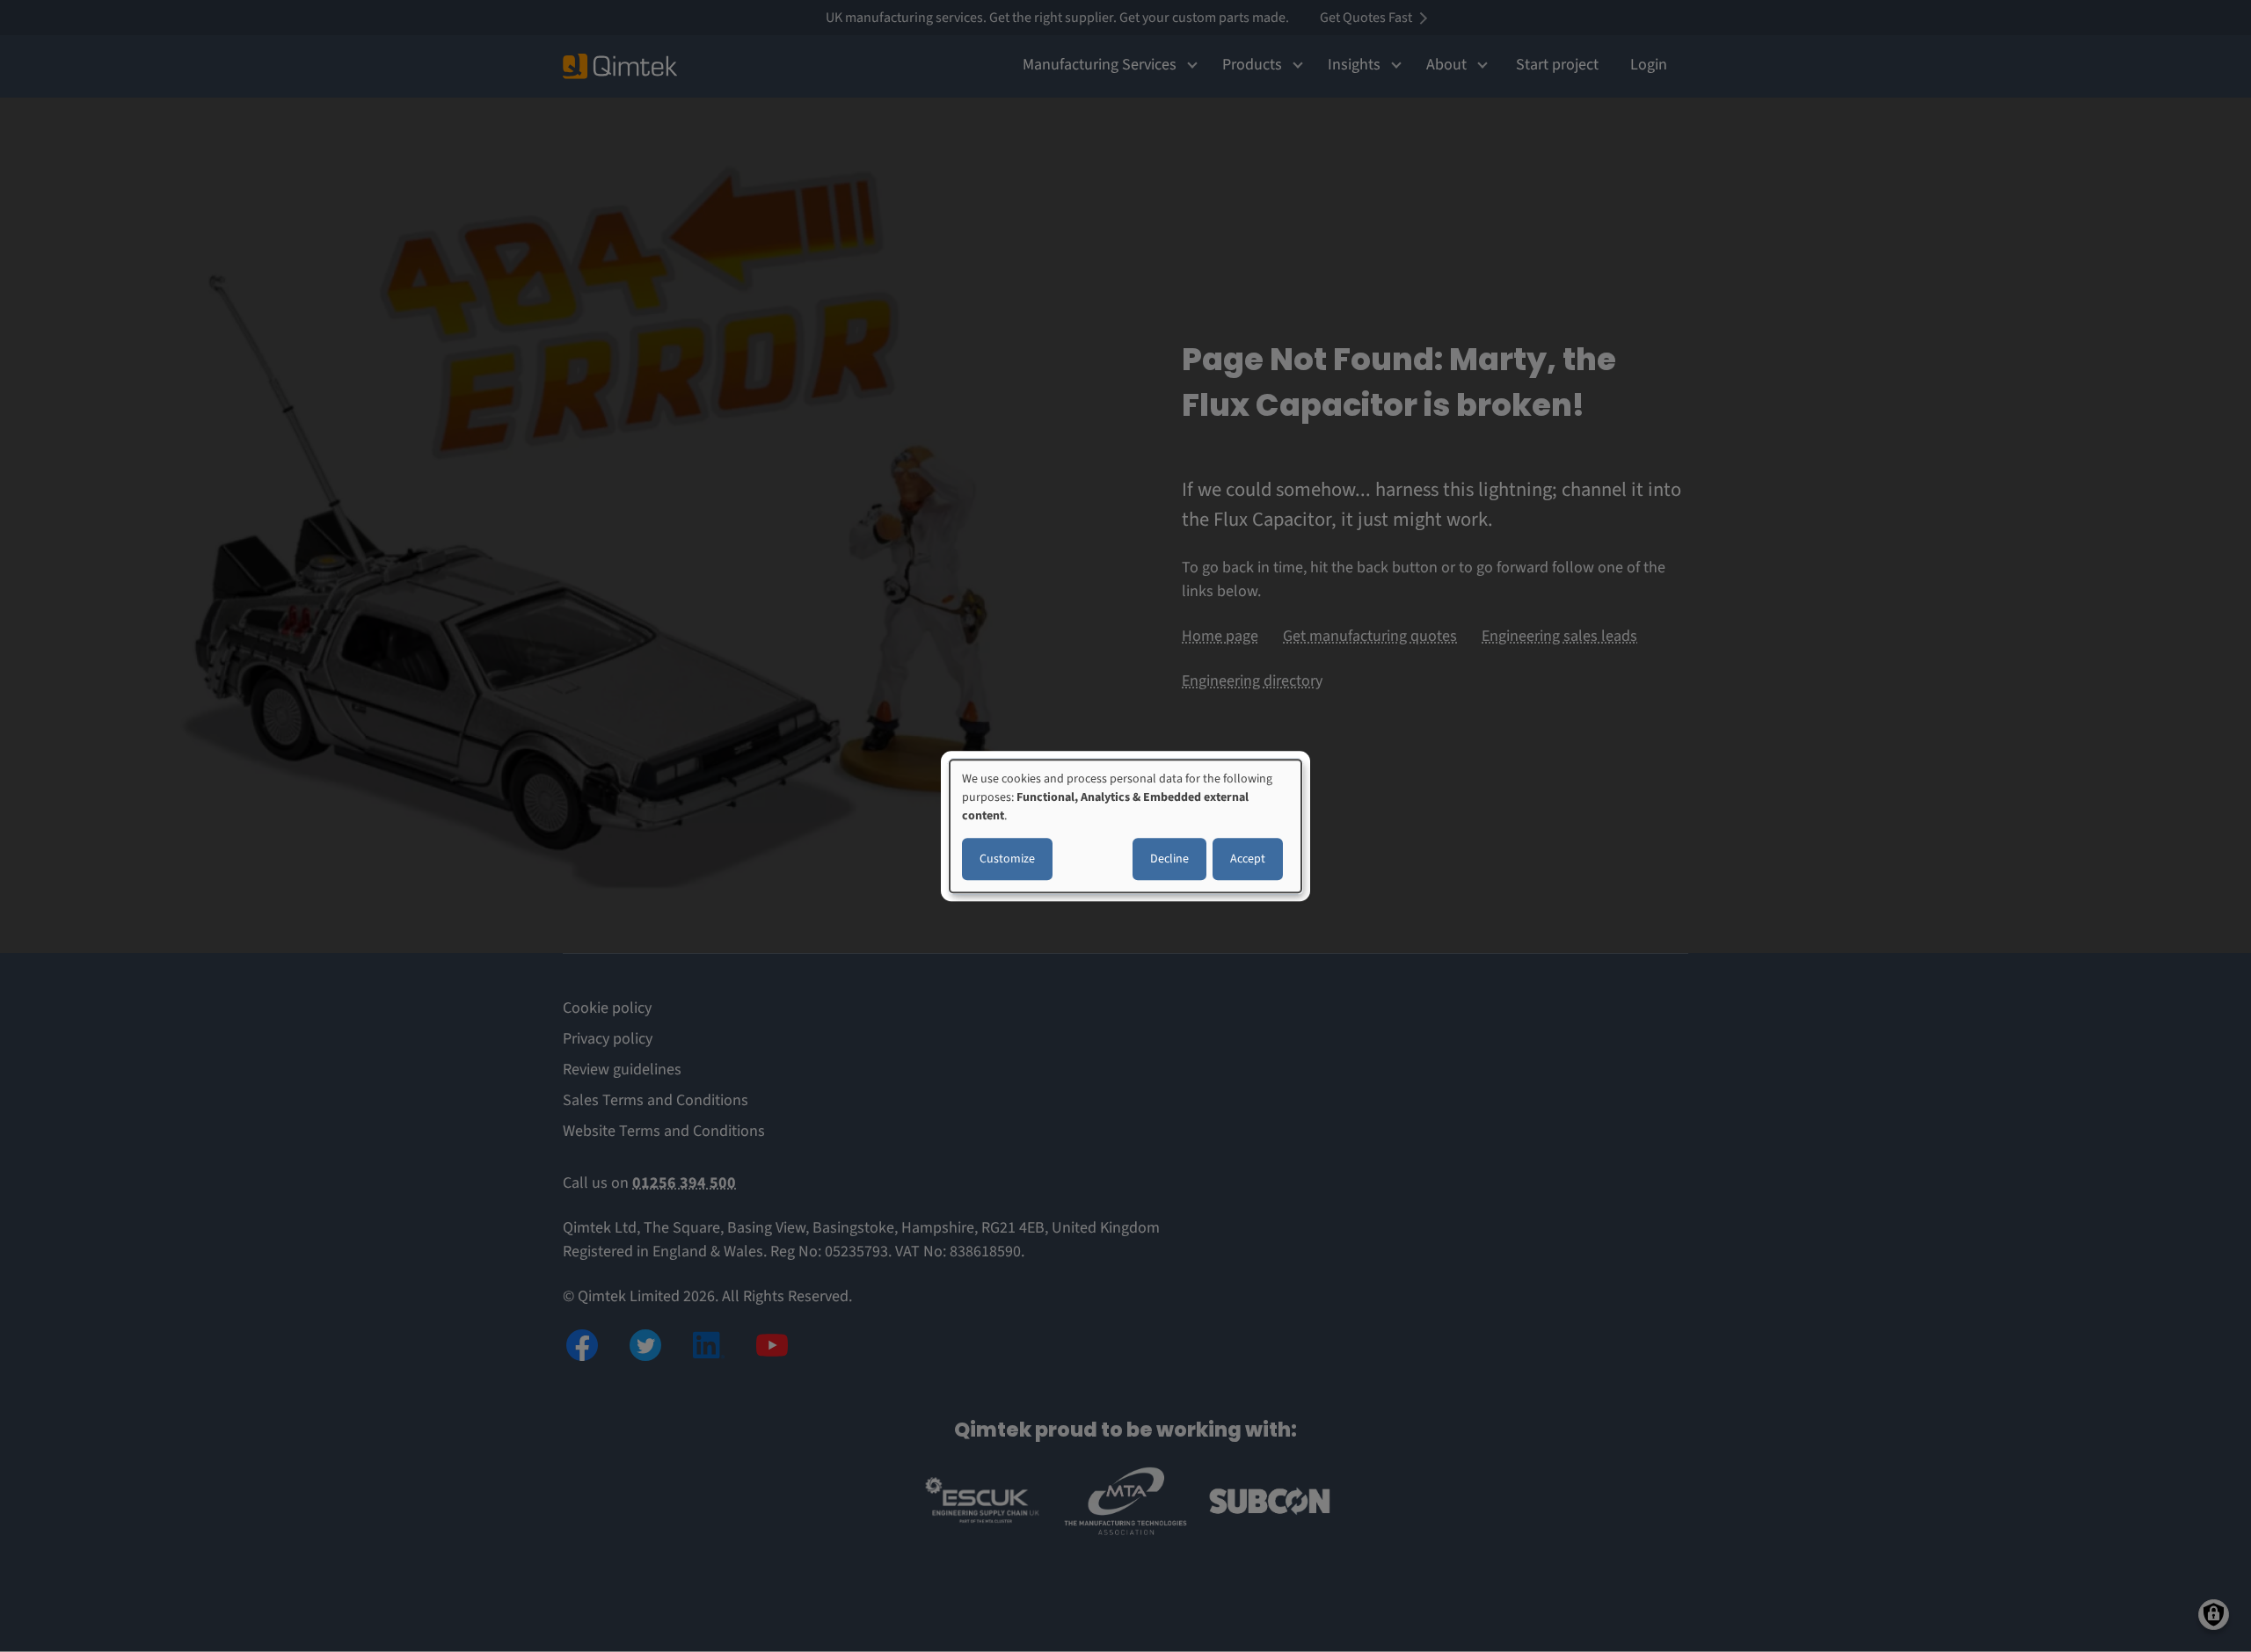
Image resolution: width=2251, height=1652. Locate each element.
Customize (1007, 859)
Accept (1248, 859)
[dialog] (1125, 826)
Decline (1169, 859)
